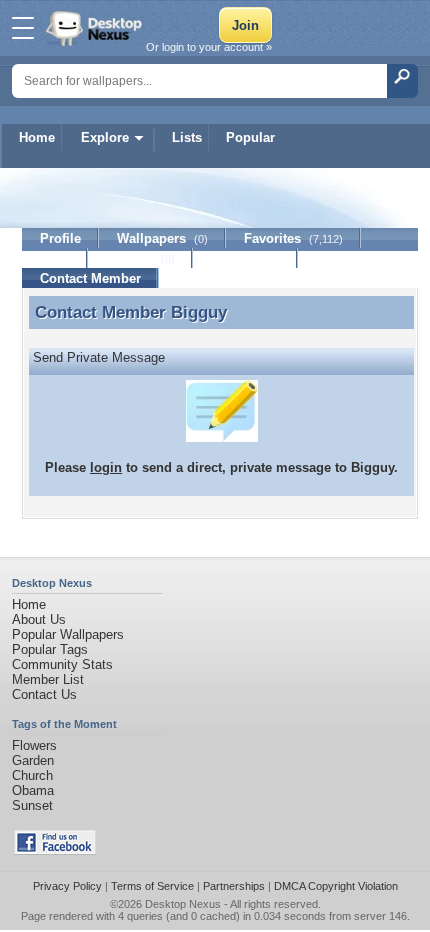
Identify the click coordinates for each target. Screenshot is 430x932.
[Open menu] (23, 28)
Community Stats (62, 664)
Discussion (245, 258)
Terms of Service (152, 886)
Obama (33, 790)
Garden (33, 760)
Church (32, 775)
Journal (140, 258)
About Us (39, 619)
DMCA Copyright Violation (336, 886)
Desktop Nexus (183, 904)
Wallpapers (162, 238)
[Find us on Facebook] (55, 850)
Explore (105, 137)
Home (37, 137)
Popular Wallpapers (68, 634)
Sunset (32, 805)
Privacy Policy (67, 886)
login (106, 467)
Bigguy (199, 312)
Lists (187, 137)
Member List (48, 679)
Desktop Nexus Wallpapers (96, 28)
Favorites (293, 238)
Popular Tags (50, 649)
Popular (250, 137)
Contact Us (44, 694)
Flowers (34, 745)
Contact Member (90, 278)
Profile (60, 238)
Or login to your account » (209, 47)
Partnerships (234, 886)
